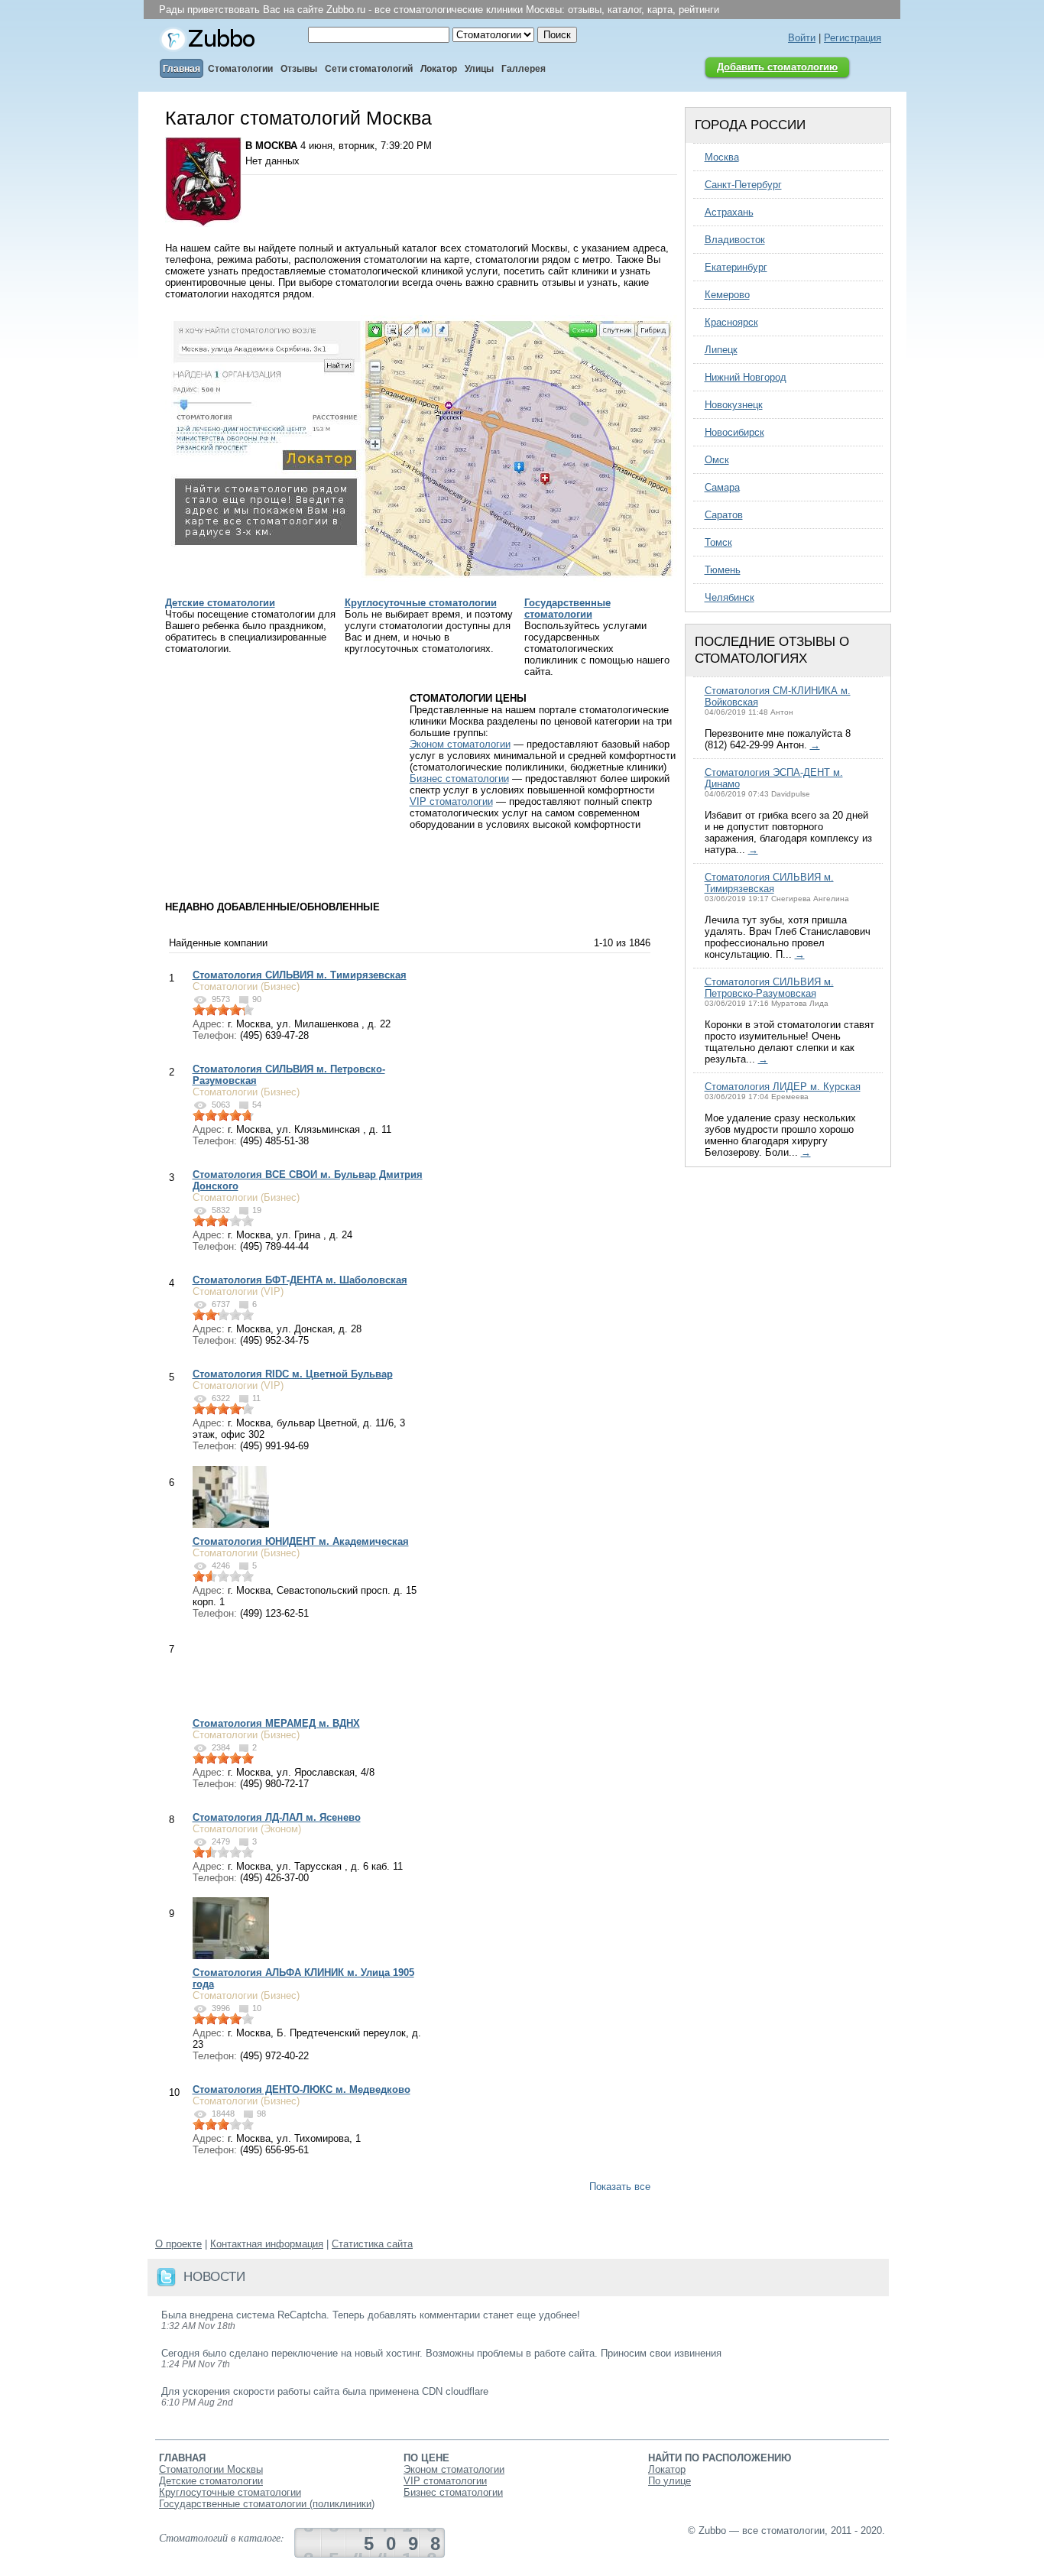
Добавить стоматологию (777, 67)
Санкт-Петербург (743, 185)
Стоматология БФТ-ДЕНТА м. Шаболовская (300, 1280)
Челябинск (730, 597)
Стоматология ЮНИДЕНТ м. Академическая (301, 1541)
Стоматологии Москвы (211, 2469)
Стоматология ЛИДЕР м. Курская (783, 1087)
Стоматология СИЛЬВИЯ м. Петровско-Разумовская (769, 988)
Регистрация (853, 38)
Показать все (620, 2187)
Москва (722, 157)
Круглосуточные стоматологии (421, 603)
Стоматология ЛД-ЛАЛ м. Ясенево (277, 1817)
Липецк (721, 350)
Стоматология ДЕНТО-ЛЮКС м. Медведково (302, 2089)
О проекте (178, 2244)
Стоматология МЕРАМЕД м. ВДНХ (276, 1723)
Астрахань (729, 212)
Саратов (724, 515)
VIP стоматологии (451, 801)
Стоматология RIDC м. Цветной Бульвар (293, 1374)
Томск (718, 542)
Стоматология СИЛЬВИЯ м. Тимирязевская (300, 975)
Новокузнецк (734, 405)
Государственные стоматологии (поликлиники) (267, 2504)
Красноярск (731, 322)
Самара (722, 487)
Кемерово (727, 295)
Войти (802, 38)
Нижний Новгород (746, 377)
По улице (670, 2481)
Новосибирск (734, 432)
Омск (717, 460)
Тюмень (723, 570)
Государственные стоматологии (567, 608)
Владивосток (735, 240)
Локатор (667, 2469)
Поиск (557, 35)
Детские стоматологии (220, 603)
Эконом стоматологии (460, 744)
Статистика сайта (372, 2244)
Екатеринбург (736, 267)
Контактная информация (267, 2244)
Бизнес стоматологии (459, 779)
